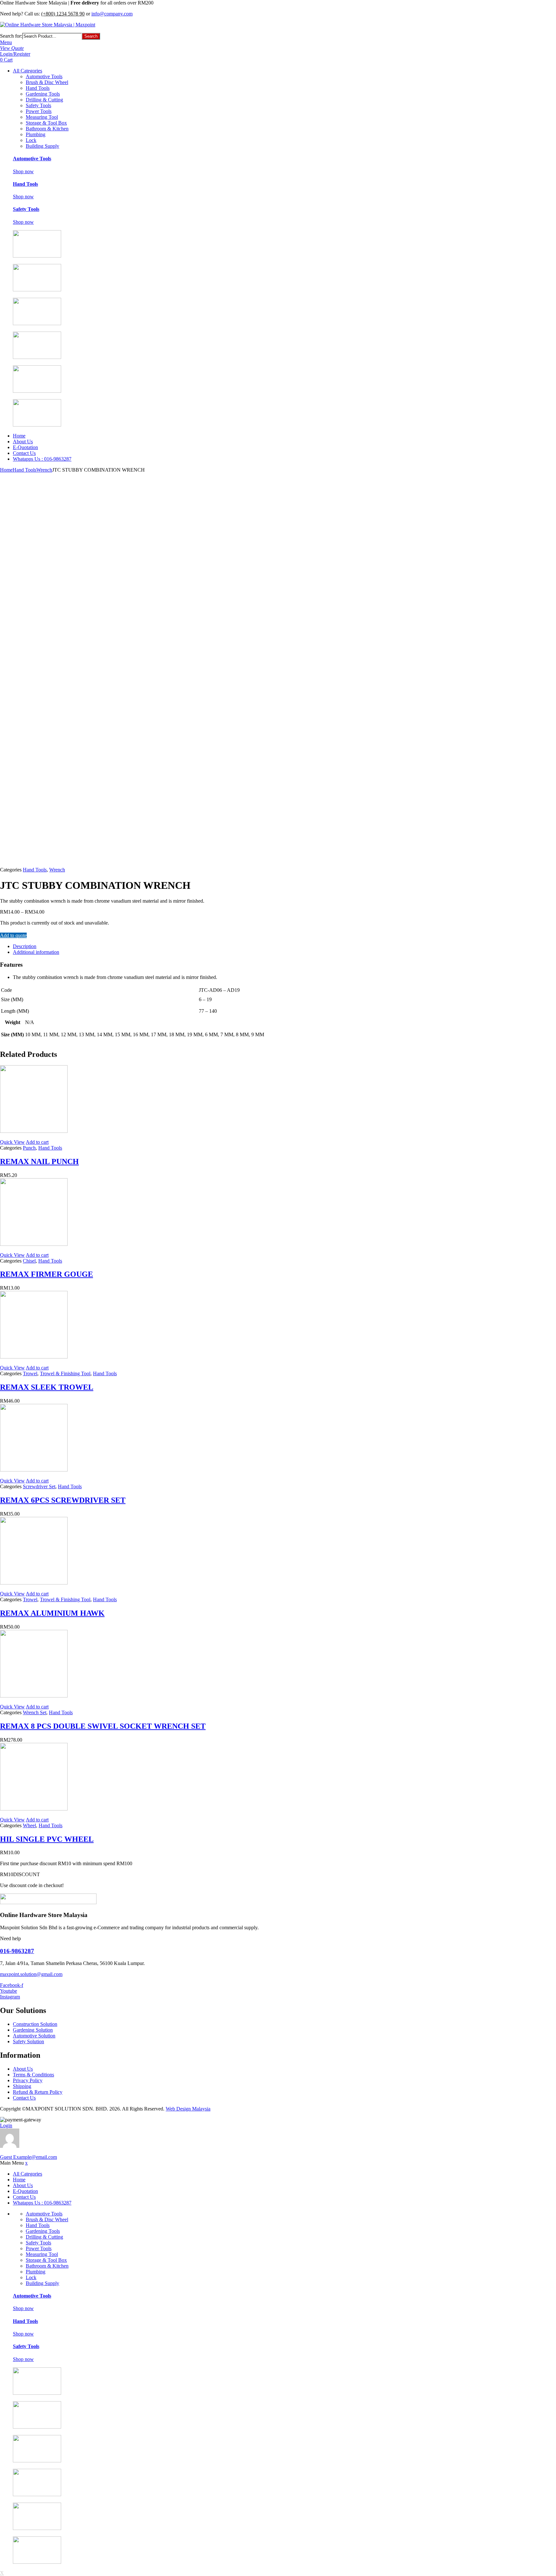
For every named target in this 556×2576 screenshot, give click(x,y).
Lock (31, 140)
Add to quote (13, 935)
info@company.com (112, 14)
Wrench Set (35, 1712)
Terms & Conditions (33, 2075)
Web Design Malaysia (188, 2109)
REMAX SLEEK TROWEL (47, 1387)
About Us (23, 442)
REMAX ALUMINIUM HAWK (52, 1613)
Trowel (30, 1373)
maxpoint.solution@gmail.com (31, 1974)
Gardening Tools (43, 94)
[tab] (212, 946)
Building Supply (42, 146)
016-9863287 (17, 1951)
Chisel (29, 1261)
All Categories (28, 71)
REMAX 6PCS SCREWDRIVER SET (63, 1500)
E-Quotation (25, 447)
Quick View (12, 1142)
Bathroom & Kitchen (47, 129)
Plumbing (36, 134)
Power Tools (39, 111)
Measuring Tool (42, 117)
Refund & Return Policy (38, 2092)
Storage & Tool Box (46, 123)
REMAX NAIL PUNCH (39, 1161)
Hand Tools (38, 88)
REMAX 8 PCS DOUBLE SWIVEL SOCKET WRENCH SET (103, 1726)
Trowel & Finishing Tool (65, 1373)
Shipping (22, 2086)
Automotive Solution (34, 2036)
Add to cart (37, 1142)
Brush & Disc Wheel (47, 82)
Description (25, 946)
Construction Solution (35, 2024)
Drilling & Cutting (44, 100)
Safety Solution (28, 2041)
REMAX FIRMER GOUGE (46, 1274)
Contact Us (24, 453)
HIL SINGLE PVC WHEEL (47, 1839)
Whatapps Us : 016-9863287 (42, 459)
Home (19, 436)
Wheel (29, 1825)
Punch (29, 1148)
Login (6, 2125)
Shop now (23, 171)
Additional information (36, 952)
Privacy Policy (28, 2080)
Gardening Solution (33, 2030)
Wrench (44, 470)
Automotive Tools (44, 76)
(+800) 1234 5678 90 (63, 14)
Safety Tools (38, 105)
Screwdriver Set (39, 1486)
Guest (28, 2157)
